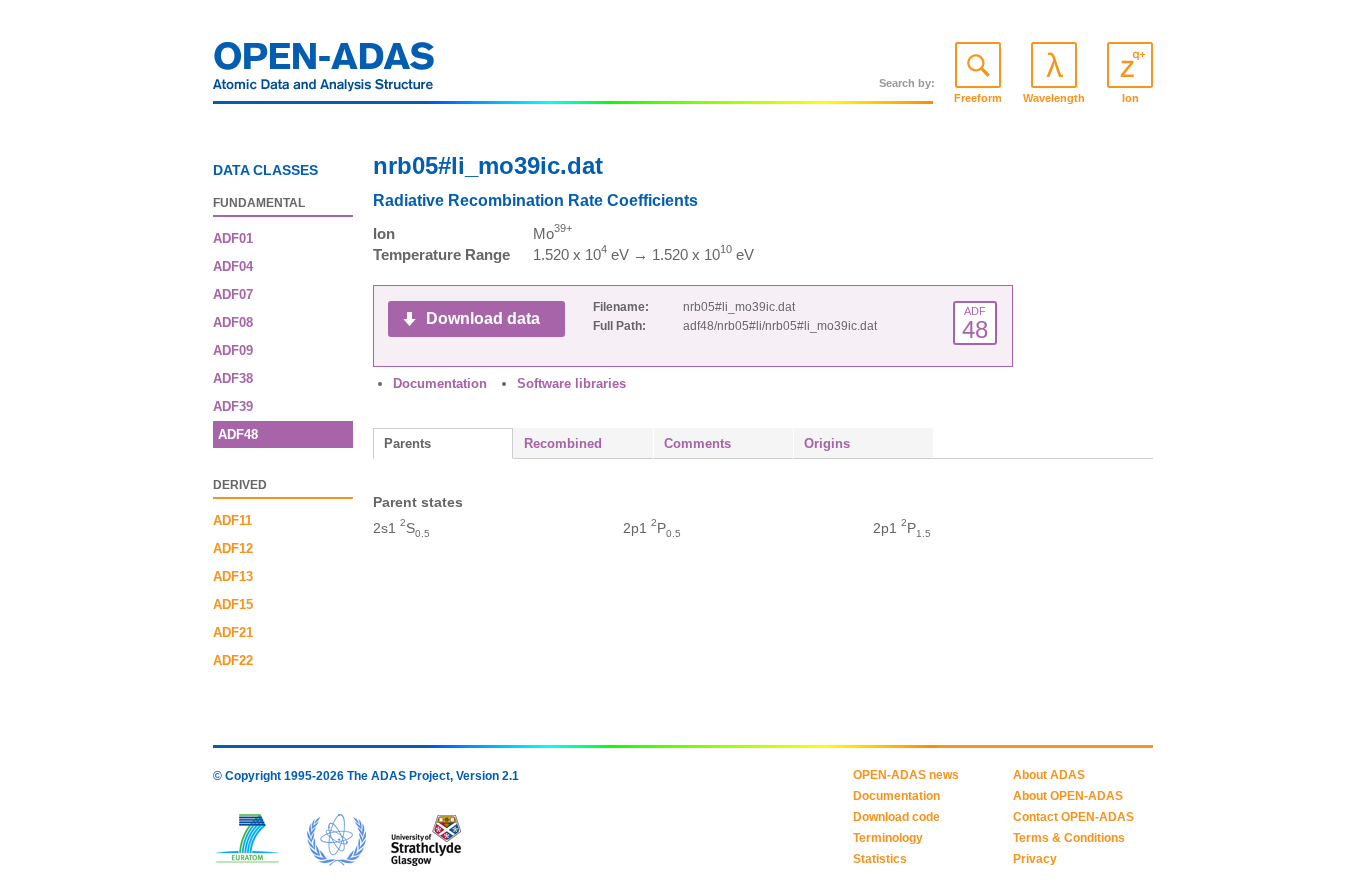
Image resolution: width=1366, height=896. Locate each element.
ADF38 (233, 378)
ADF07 (233, 294)
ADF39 (233, 406)
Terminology (888, 838)
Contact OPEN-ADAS (1073, 817)
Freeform (978, 98)
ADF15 (233, 604)
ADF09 (233, 350)
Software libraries (571, 383)
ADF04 (233, 266)
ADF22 (233, 660)
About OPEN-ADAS (1068, 796)
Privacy (1035, 859)
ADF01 (233, 238)
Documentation (440, 383)
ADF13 (233, 576)
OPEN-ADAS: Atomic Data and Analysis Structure (324, 72)
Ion (1130, 98)
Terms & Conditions (1069, 838)
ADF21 (233, 632)
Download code (896, 817)
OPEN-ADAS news (906, 775)
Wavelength (1054, 98)
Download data (483, 318)
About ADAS (1049, 775)
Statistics (880, 859)
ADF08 (233, 322)
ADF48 (238, 434)
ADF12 (233, 548)
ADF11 (232, 520)
